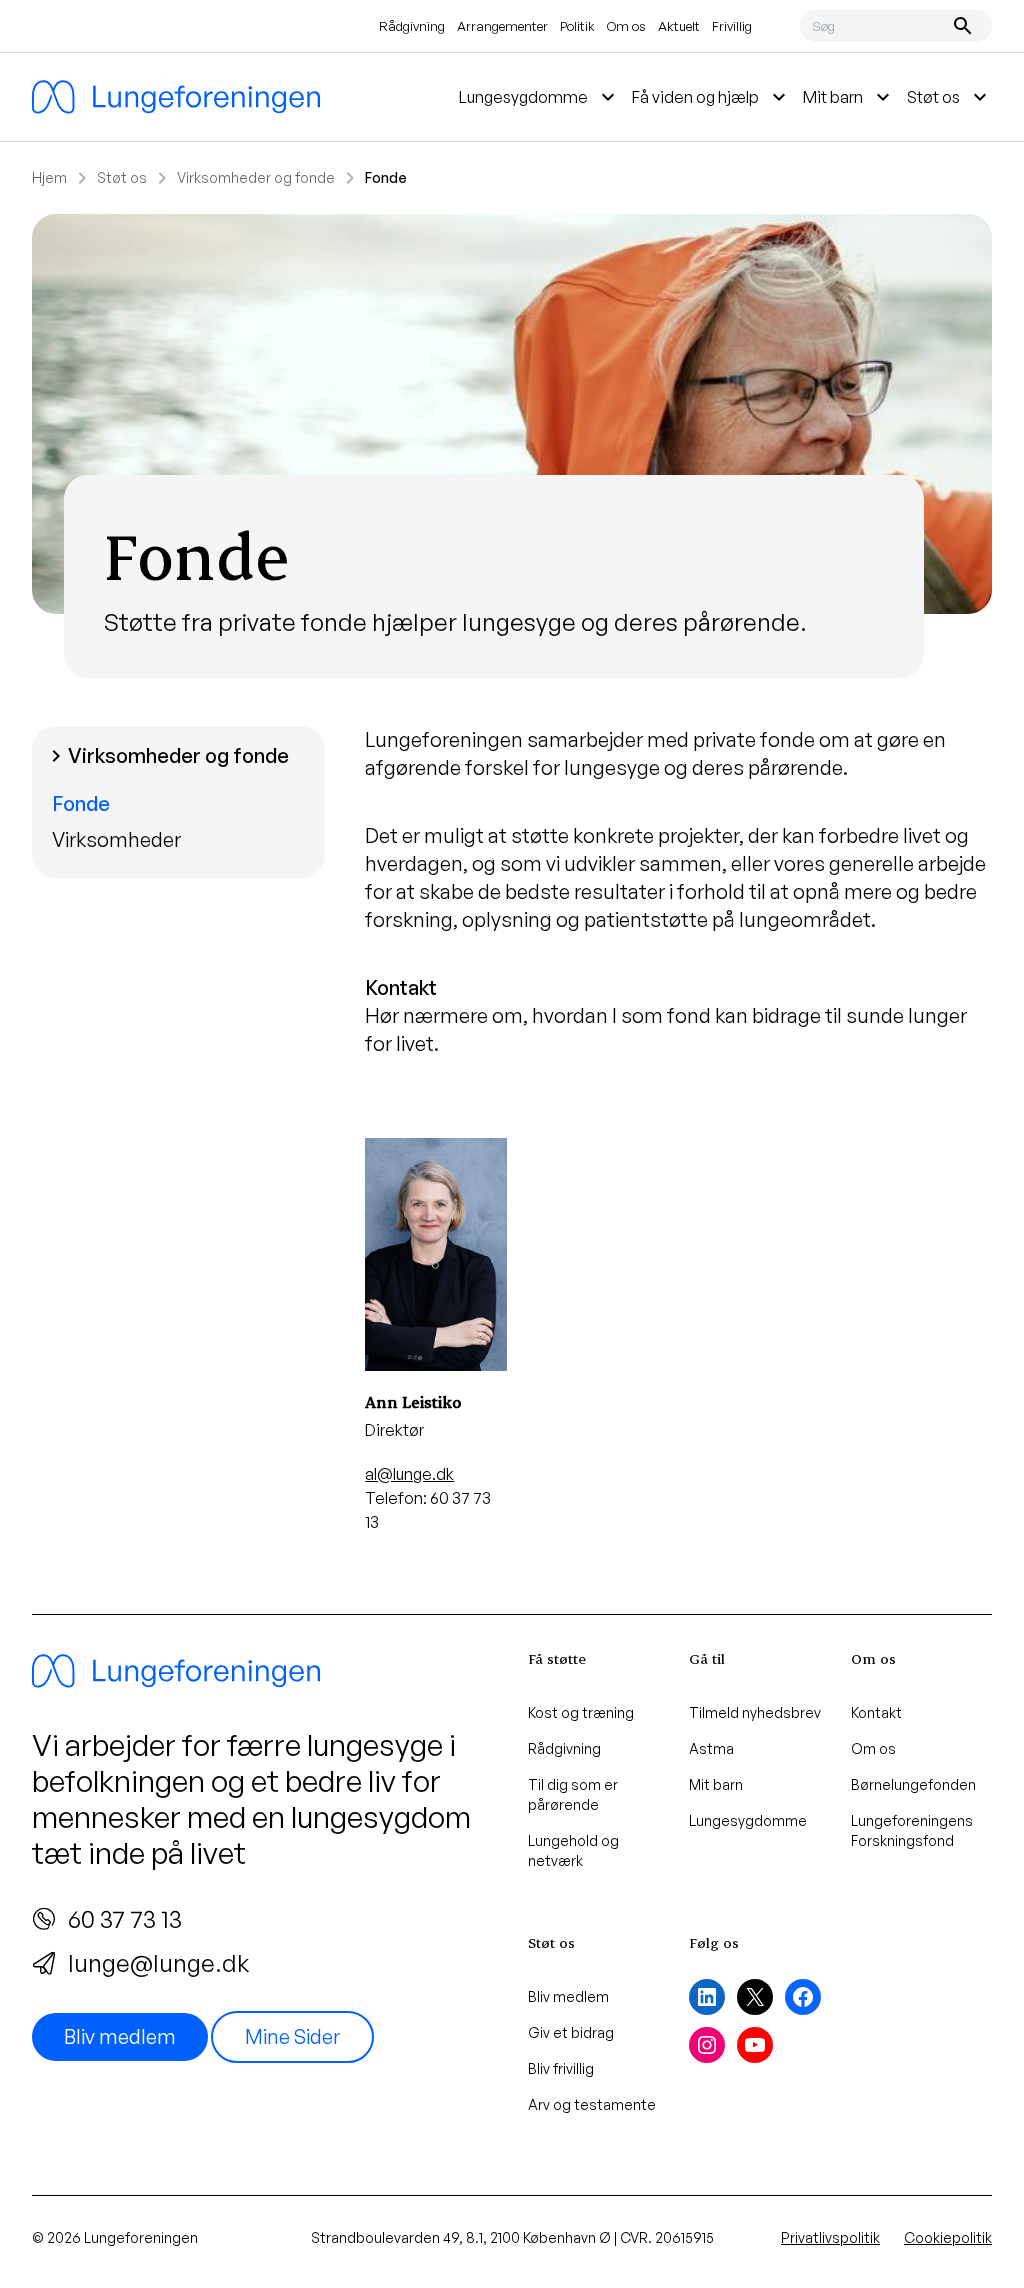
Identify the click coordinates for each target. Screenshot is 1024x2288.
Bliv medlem (120, 2036)
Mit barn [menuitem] (849, 97)
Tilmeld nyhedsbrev (755, 1712)
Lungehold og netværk (573, 1850)
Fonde (81, 803)
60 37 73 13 (125, 1919)
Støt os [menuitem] (949, 97)
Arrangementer (502, 26)
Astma (711, 1748)
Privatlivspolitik (830, 2237)
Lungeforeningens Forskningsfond (912, 1830)
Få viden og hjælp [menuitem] (711, 97)
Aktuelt (679, 26)
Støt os (122, 177)
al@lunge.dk (409, 1474)
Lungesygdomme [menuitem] (539, 97)
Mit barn (716, 1784)
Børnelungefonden (913, 1784)
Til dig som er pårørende (573, 1794)
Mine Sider (292, 2036)
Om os (626, 26)
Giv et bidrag (571, 2032)
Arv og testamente (592, 2104)
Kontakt (876, 1712)
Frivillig (732, 26)
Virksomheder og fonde (256, 177)
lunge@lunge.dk (158, 1963)
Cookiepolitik (948, 2237)
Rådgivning (412, 26)
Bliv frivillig (561, 2068)
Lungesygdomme (748, 1820)
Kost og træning (581, 1712)
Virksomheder (116, 839)
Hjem (49, 177)
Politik (577, 26)
